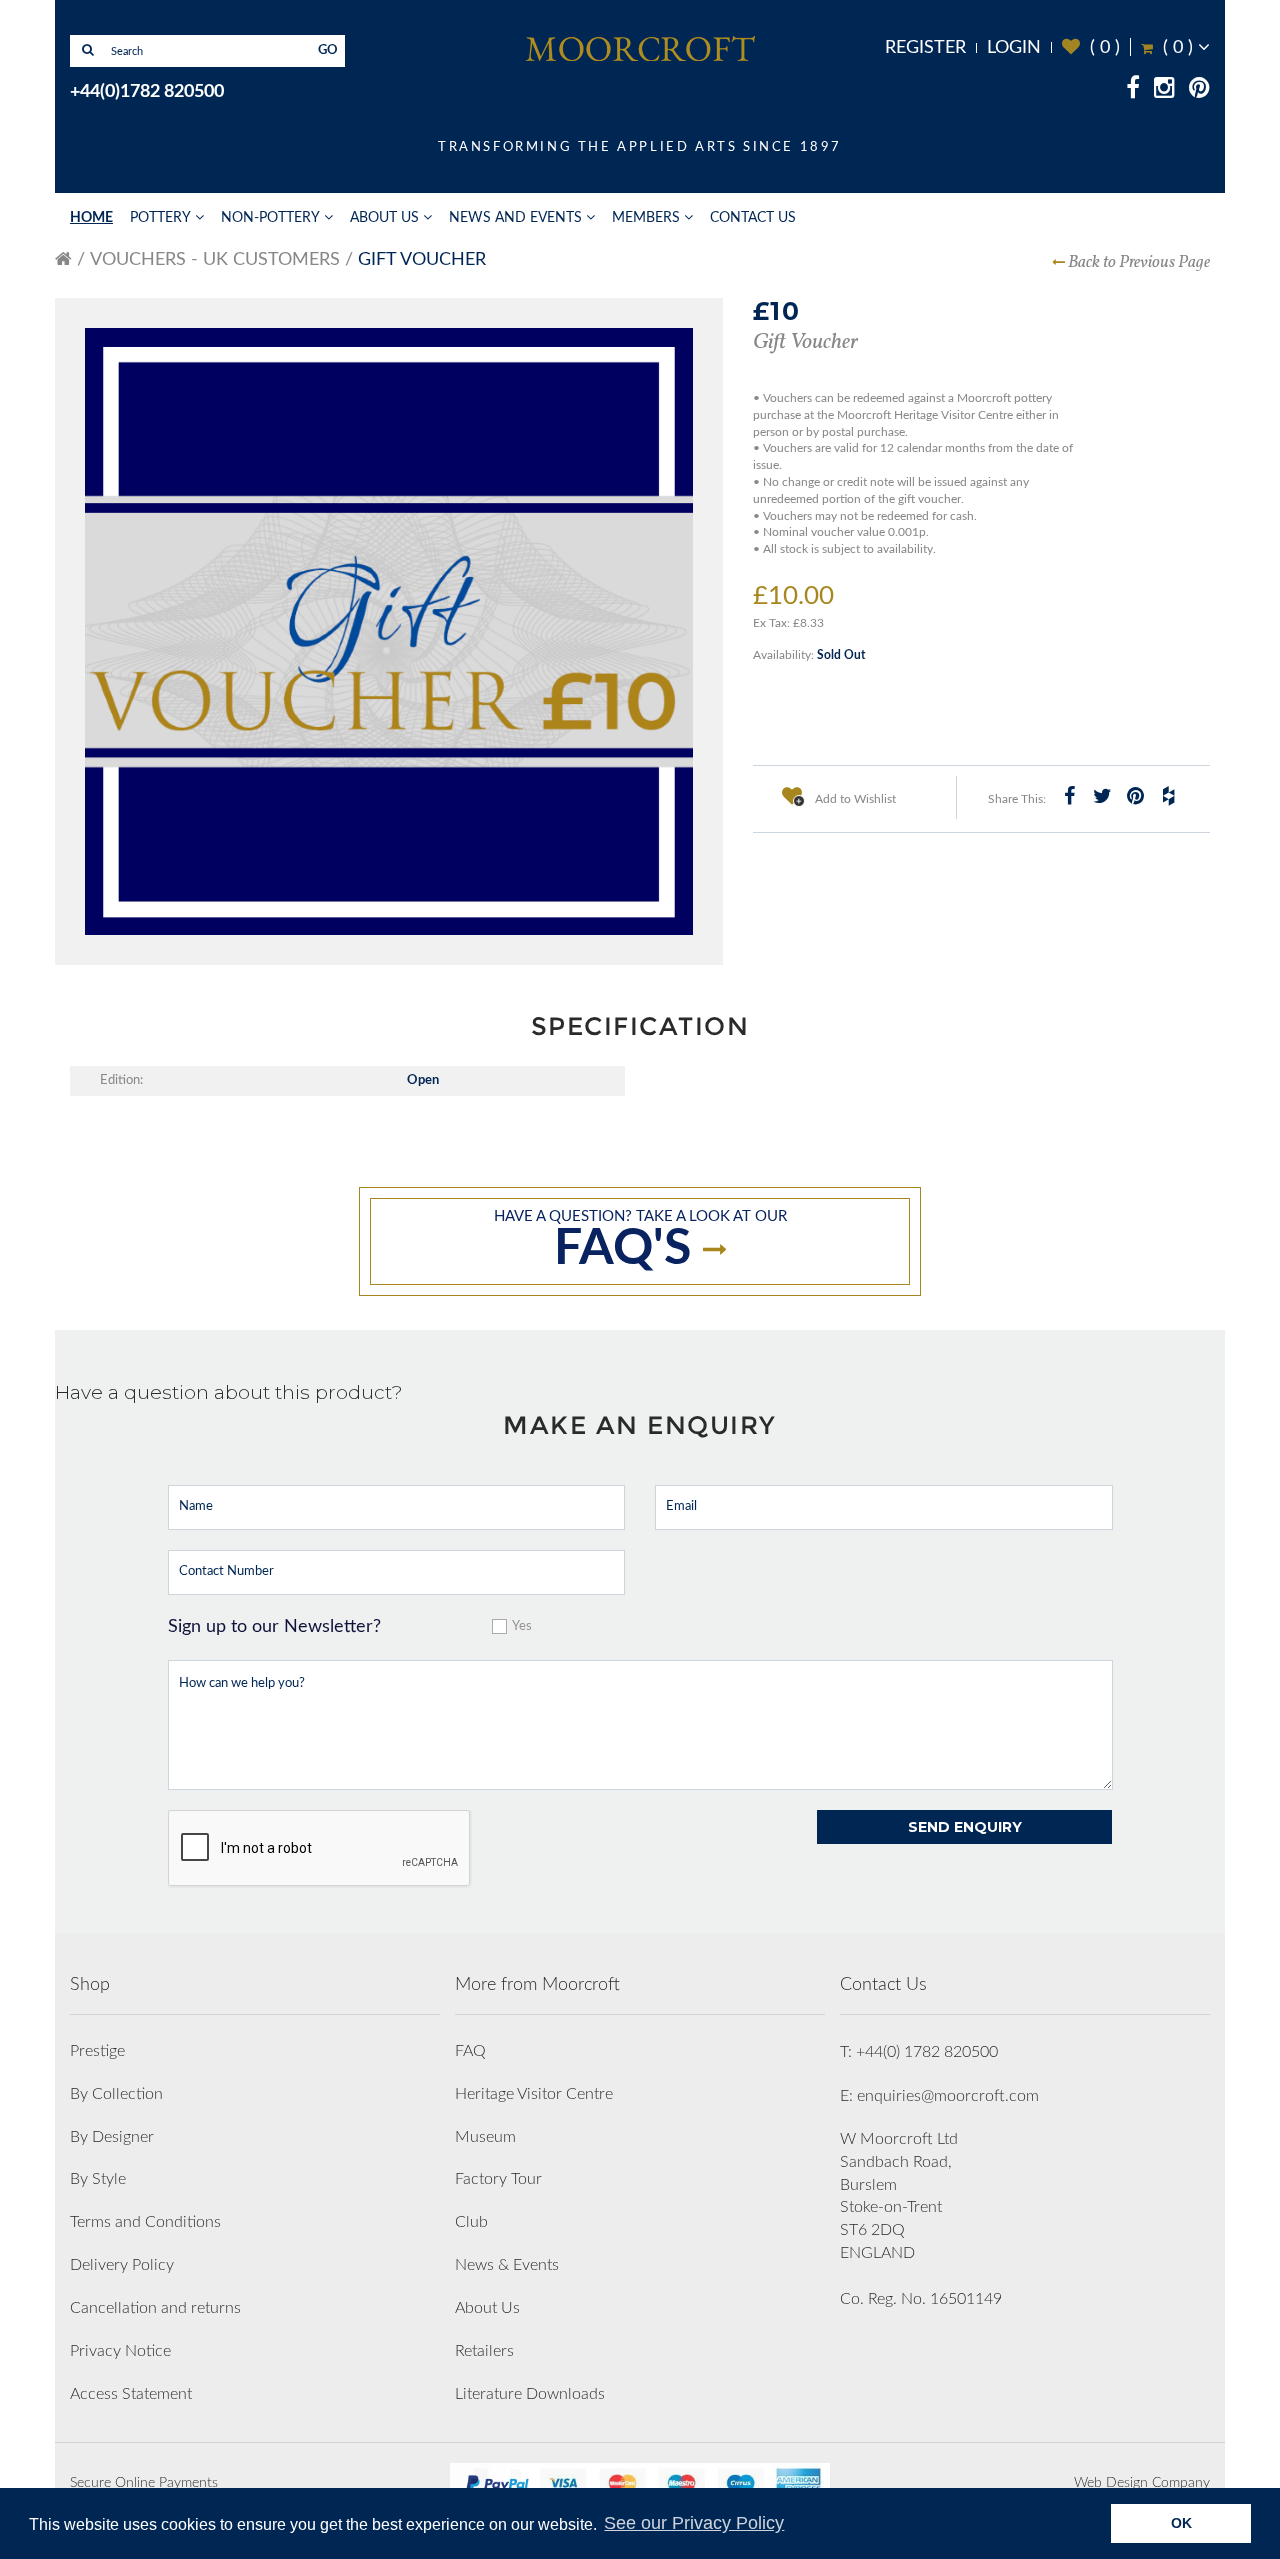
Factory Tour (498, 2179)
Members (646, 218)
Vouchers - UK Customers (215, 260)
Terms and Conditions (145, 2222)
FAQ (470, 2051)
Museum (485, 2137)
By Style (98, 2179)
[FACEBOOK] (1133, 91)
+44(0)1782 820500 (147, 92)
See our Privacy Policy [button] (694, 2523)
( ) (1091, 47)
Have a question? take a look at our (640, 1241)
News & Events (507, 2265)
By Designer (112, 2137)
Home (91, 218)
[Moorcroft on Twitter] (1102, 796)
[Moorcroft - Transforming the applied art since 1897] (640, 48)
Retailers (484, 2351)
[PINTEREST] (1199, 91)
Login (1014, 48)
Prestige (97, 2051)
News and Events (515, 218)
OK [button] (1181, 2523)
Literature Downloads (530, 2394)
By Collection (116, 2094)
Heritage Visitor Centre (534, 2094)
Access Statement (131, 2394)
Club (471, 2222)
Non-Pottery (270, 218)
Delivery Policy (122, 2265)
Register (925, 48)
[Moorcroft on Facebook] (1069, 796)
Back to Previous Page (1139, 262)
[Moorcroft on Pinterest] (1135, 796)
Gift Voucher (422, 260)
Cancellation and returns (155, 2308)
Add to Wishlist (854, 799)
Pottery (160, 218)
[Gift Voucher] (389, 632)
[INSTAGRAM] (1164, 91)
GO (328, 50)
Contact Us (753, 218)
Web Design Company (1142, 2483)
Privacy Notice (120, 2351)
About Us (384, 218)
